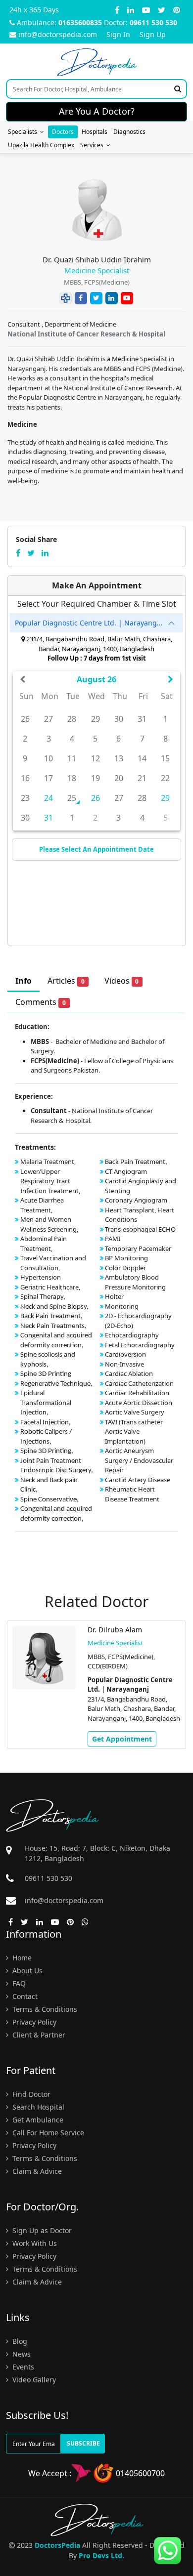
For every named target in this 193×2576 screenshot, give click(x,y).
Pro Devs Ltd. (101, 2555)
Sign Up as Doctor (41, 2230)
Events (22, 2367)
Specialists (24, 132)
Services (93, 145)
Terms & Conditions (44, 2009)
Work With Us (34, 2243)
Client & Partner (38, 2035)
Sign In (118, 34)
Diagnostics (129, 132)
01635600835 (80, 22)
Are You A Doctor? (97, 111)
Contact (24, 1996)
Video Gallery (33, 2380)
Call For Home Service (47, 2133)
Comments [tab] (41, 1002)
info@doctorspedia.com (58, 34)
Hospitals (95, 132)
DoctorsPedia (57, 2545)
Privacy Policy (33, 2022)
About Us (26, 1971)
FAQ (18, 1983)
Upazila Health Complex (41, 145)
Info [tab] (24, 981)
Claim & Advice (36, 2171)
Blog (19, 2341)
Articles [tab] (66, 981)
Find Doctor (30, 2094)
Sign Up (153, 34)
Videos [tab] (122, 981)
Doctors (63, 132)
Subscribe (83, 2443)
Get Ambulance (37, 2120)
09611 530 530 (153, 22)
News (21, 2354)
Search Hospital (37, 2107)
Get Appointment (140, 1747)
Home (21, 1958)
